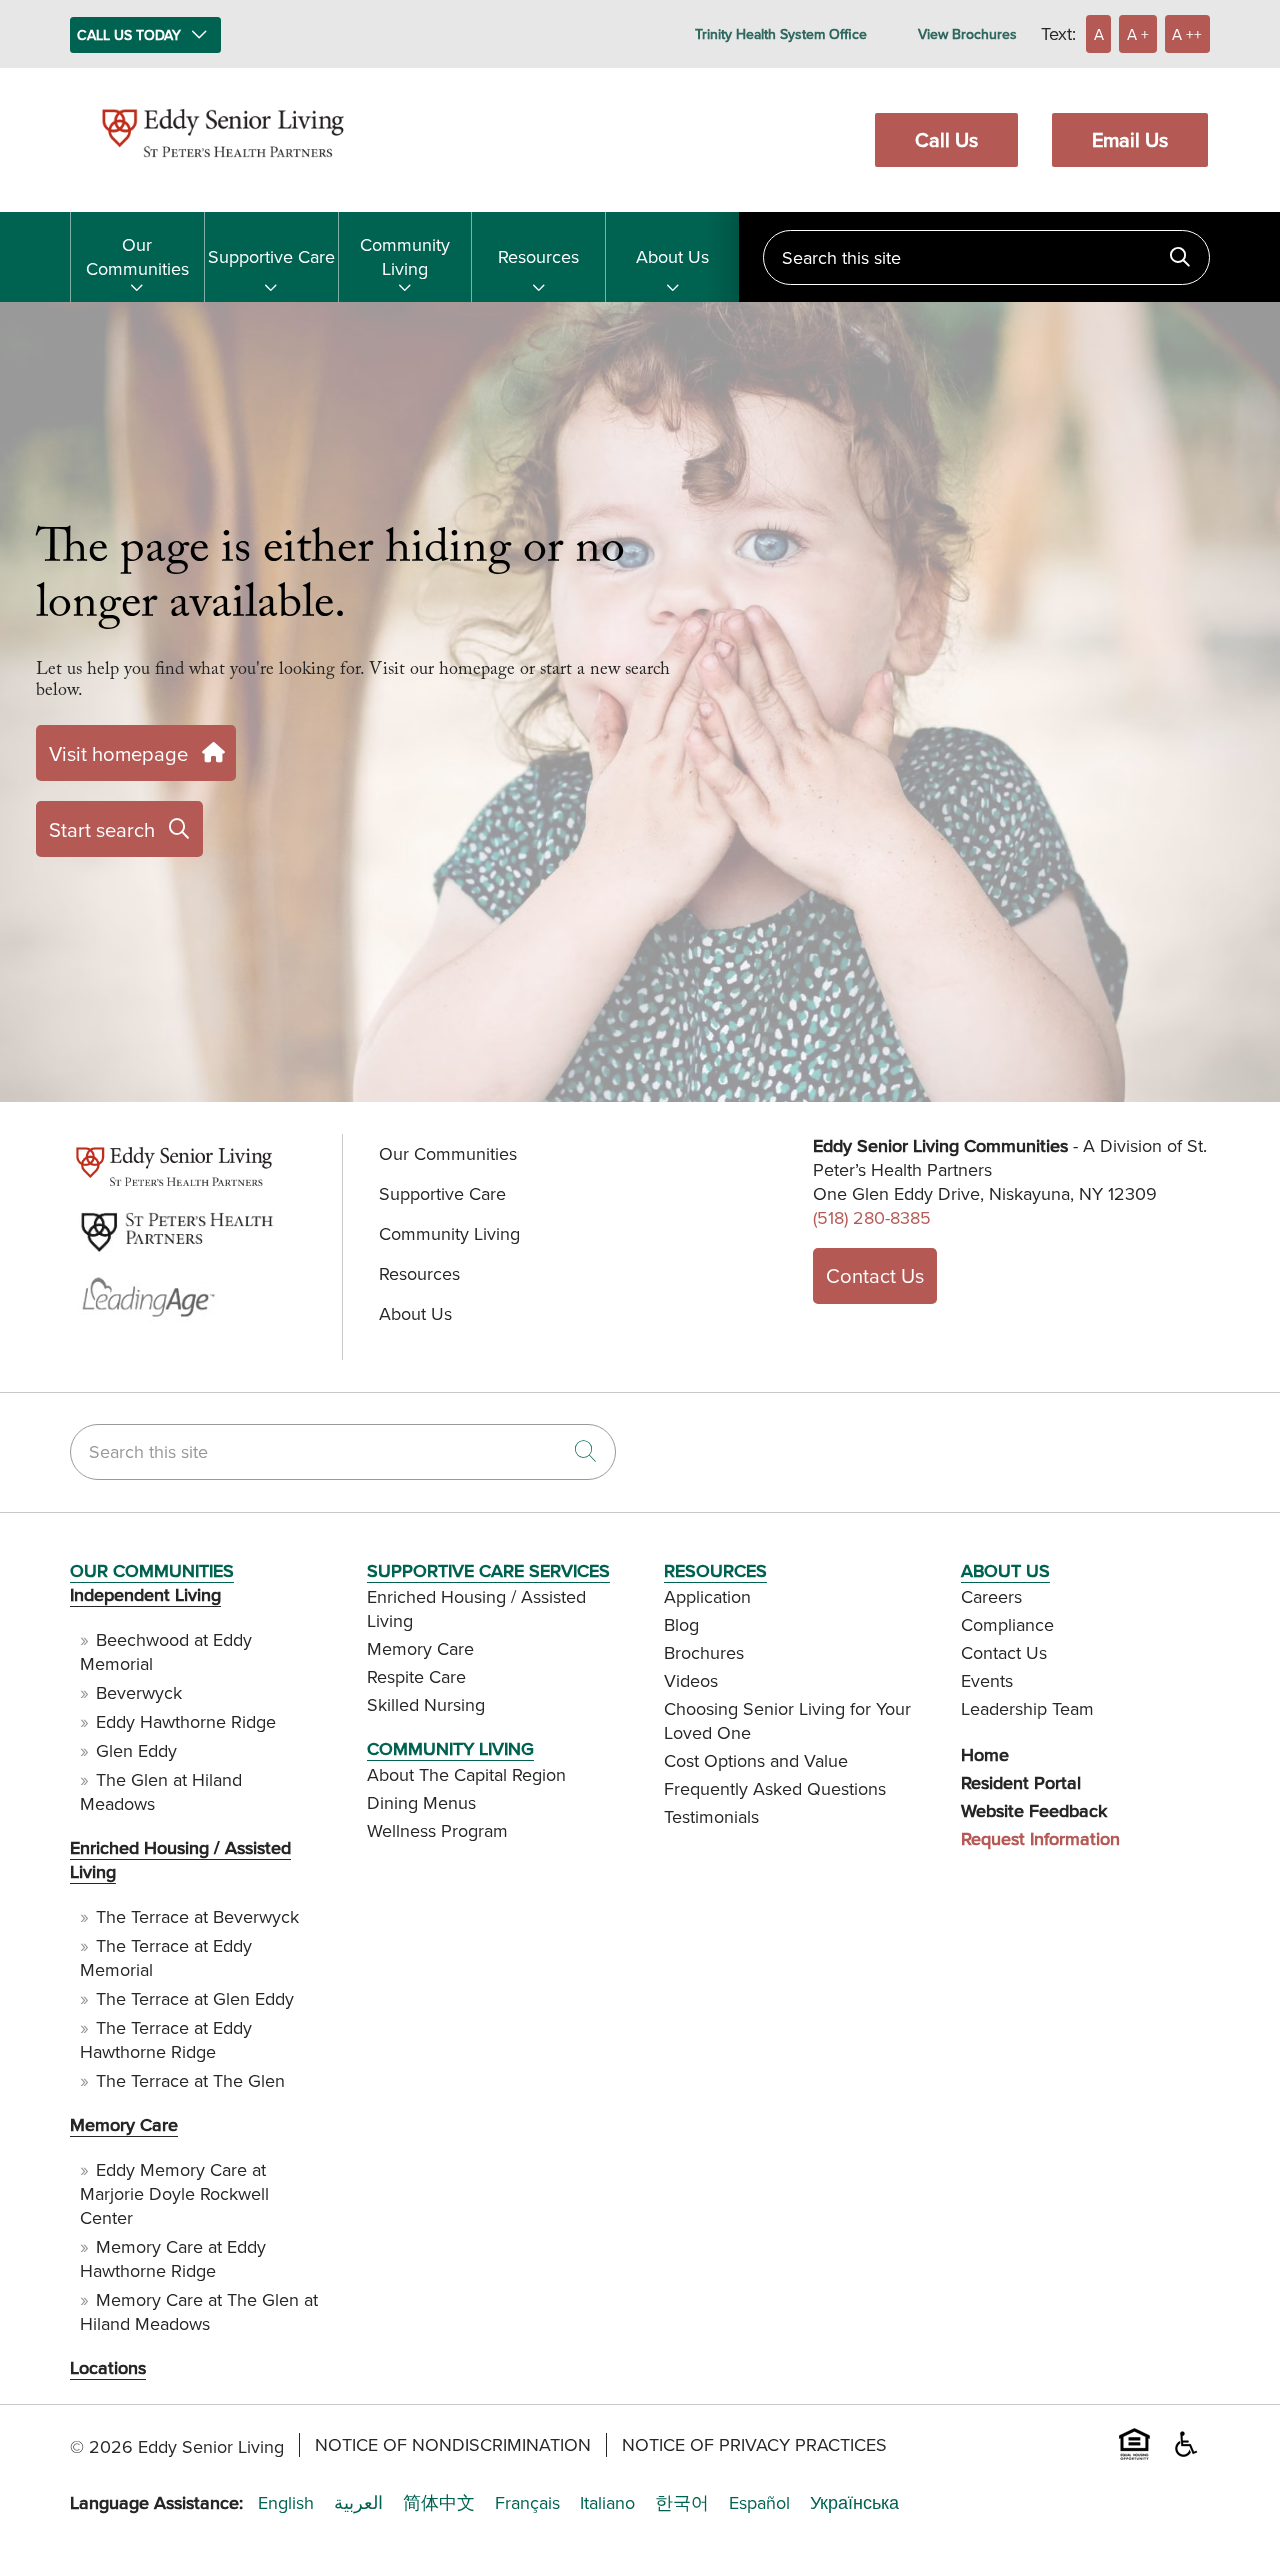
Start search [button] (102, 829)
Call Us (946, 139)
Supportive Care (271, 256)
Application (707, 1596)
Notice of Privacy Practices (754, 2445)
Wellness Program (437, 1830)
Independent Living (145, 1594)
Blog (681, 1624)
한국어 (682, 2503)
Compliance (1007, 1624)
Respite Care (416, 1676)
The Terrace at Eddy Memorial (166, 1957)
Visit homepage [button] (118, 753)
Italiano (607, 2503)
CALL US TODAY (129, 35)
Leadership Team (1027, 1708)
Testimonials (711, 1816)
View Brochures (967, 34)
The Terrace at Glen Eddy (195, 1998)
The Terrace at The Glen (190, 2080)
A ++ (1187, 34)
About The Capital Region (466, 1774)
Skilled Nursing (426, 1704)
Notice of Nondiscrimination (453, 2445)
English (286, 2503)
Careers (991, 1596)
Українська (854, 2503)
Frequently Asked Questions (775, 1788)
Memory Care (124, 2124)
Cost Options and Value (756, 1760)
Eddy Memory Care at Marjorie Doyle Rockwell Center (174, 2193)
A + (1138, 34)
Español (759, 2503)
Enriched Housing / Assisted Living (180, 1859)
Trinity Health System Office (781, 34)
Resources (538, 256)
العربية (358, 2503)
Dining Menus (421, 1802)
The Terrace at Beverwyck (197, 1916)
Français (527, 2503)
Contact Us (875, 1275)
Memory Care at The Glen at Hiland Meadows (199, 2311)
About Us (672, 256)
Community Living (405, 256)
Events (987, 1680)
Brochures (704, 1652)
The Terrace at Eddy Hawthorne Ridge (166, 2039)
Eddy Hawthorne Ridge (186, 1721)
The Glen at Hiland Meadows (161, 1791)
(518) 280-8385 (872, 1217)
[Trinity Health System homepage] (223, 166)
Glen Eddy (136, 1750)
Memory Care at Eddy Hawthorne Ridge (173, 2258)
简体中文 (439, 2503)
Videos (691, 1680)
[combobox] (986, 257)
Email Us (1130, 139)
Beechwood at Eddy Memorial (166, 1651)
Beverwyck (139, 1692)
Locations (108, 2367)
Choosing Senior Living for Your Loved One (787, 1720)
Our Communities (137, 256)
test (83, 1185)
